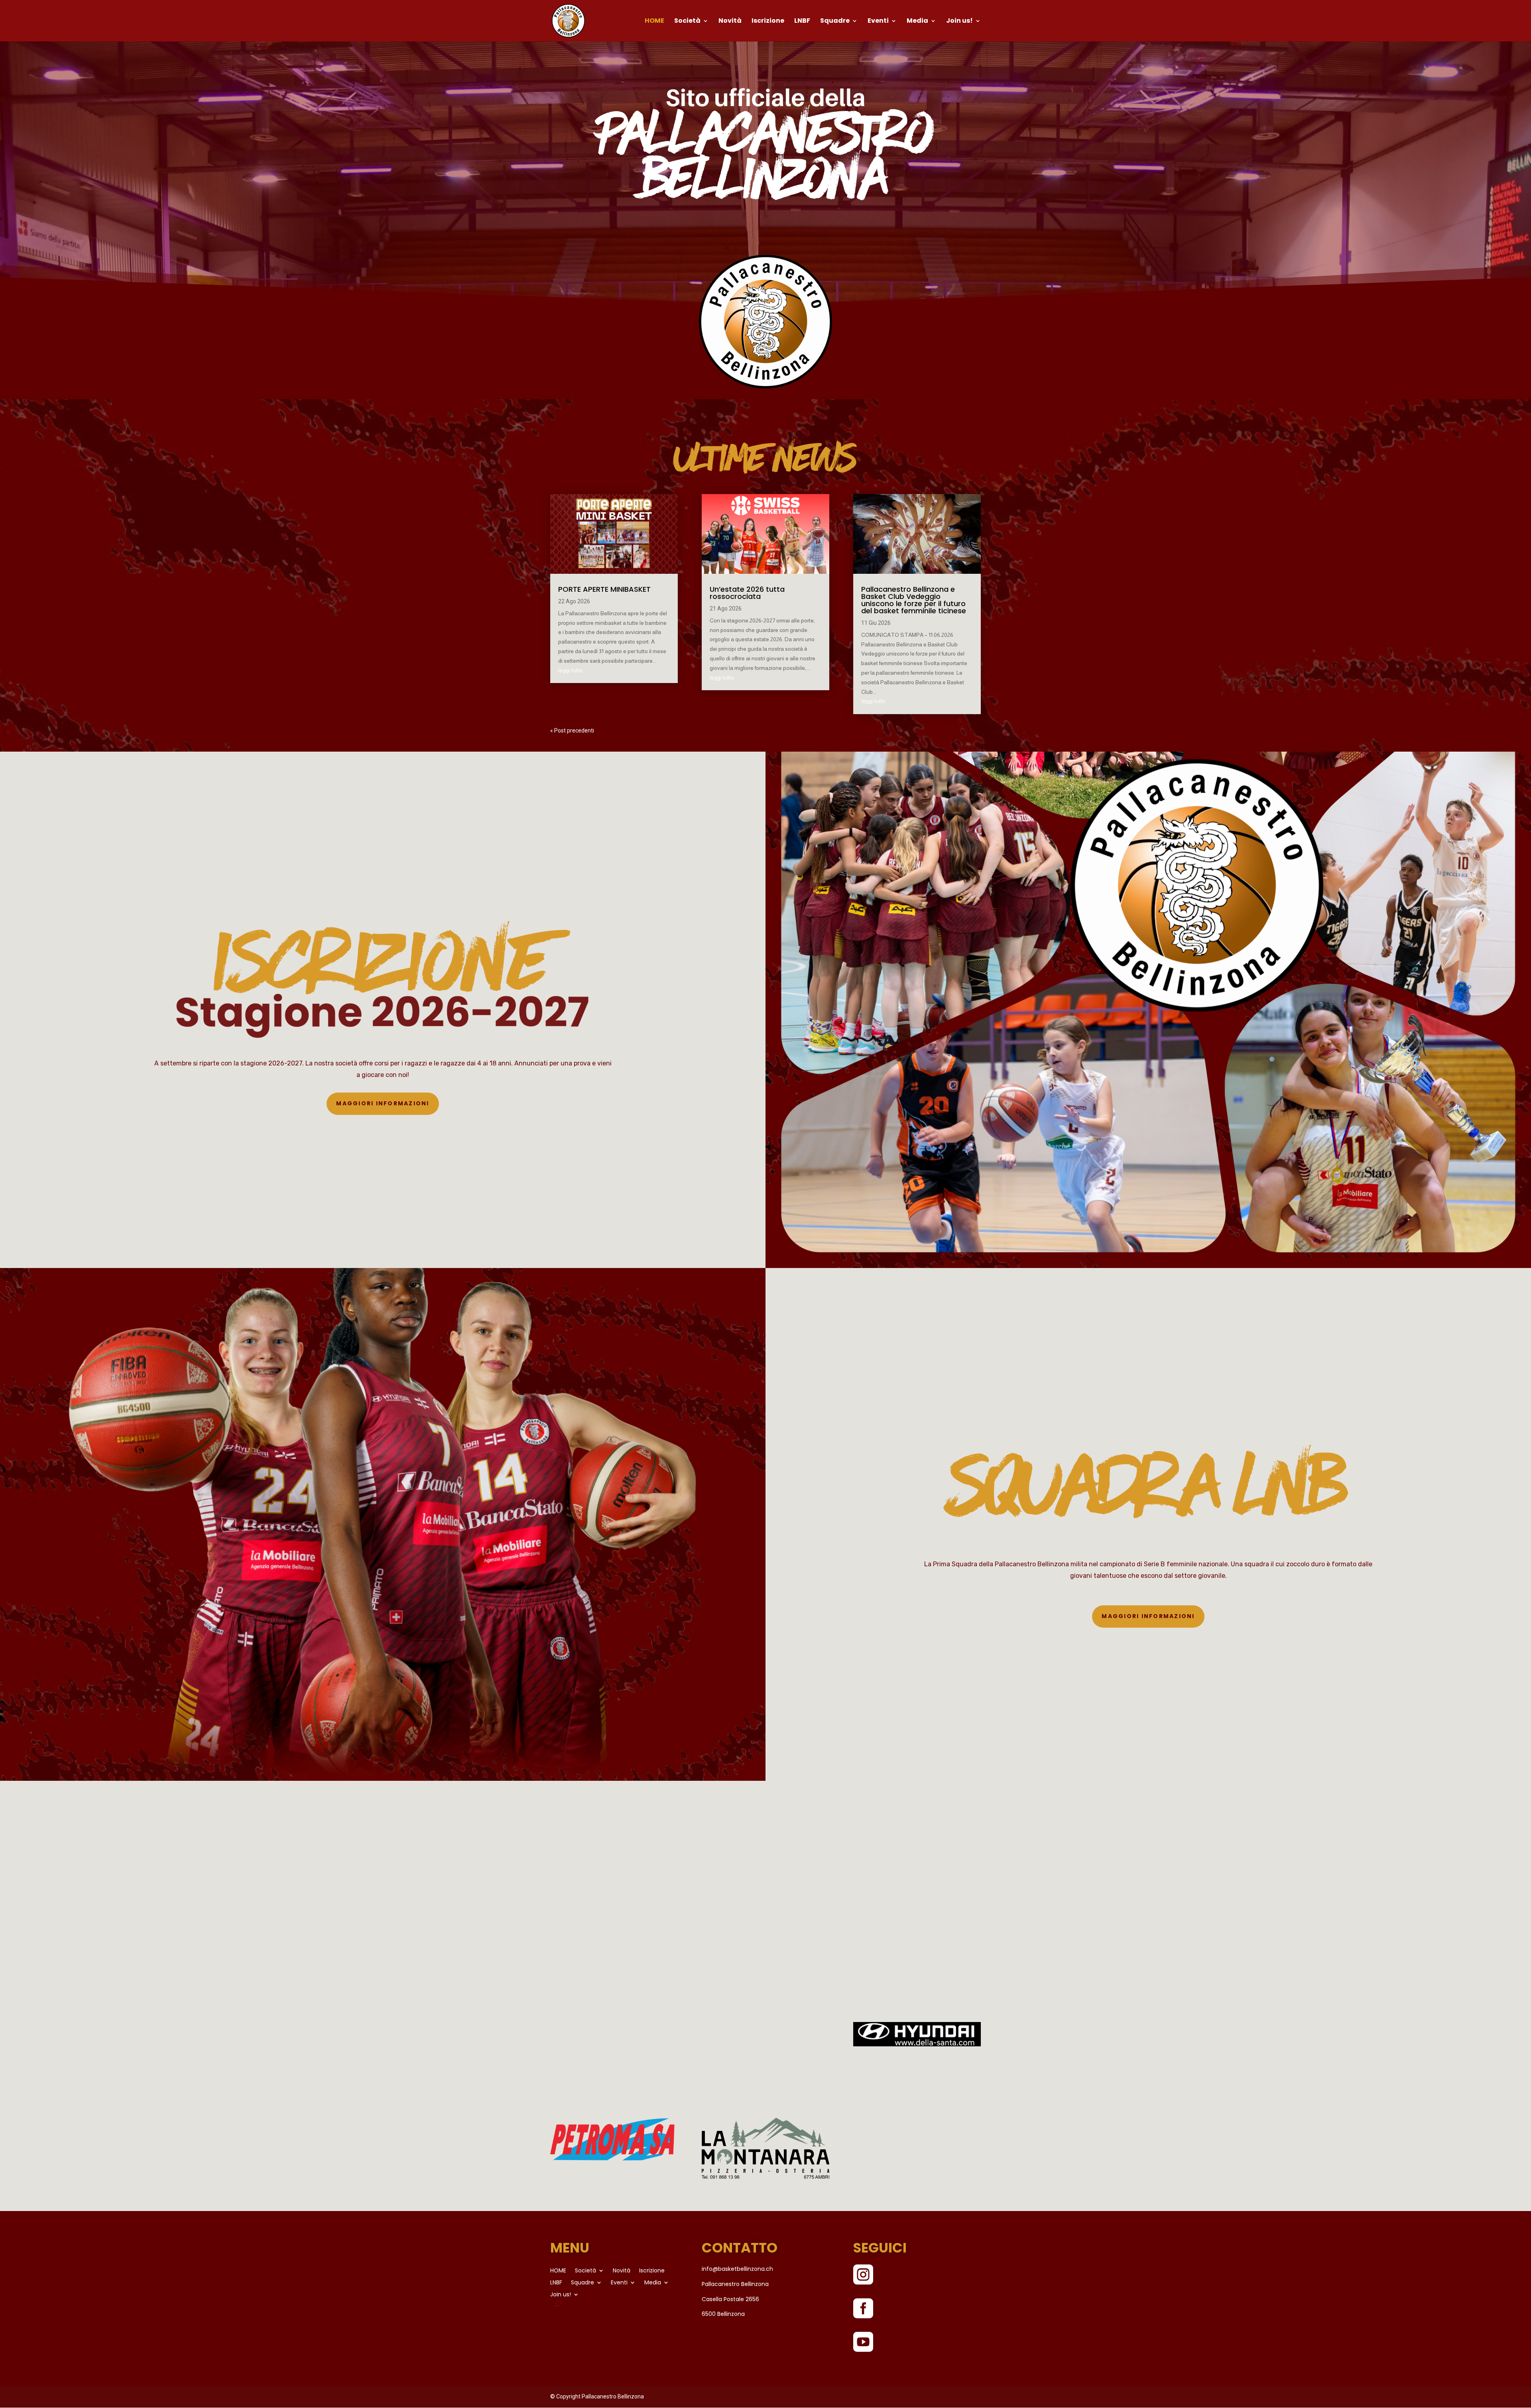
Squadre (835, 22)
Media (917, 22)
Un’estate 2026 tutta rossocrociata (747, 593)
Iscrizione (768, 22)
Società (687, 22)
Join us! (959, 22)
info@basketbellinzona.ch (737, 2269)
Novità (730, 22)
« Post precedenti (572, 730)
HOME (654, 22)
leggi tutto (570, 670)
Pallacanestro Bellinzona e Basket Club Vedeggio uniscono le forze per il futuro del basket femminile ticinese (914, 600)
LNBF (802, 22)
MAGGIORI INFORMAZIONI (383, 1103)
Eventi (878, 22)
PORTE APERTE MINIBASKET (604, 589)
